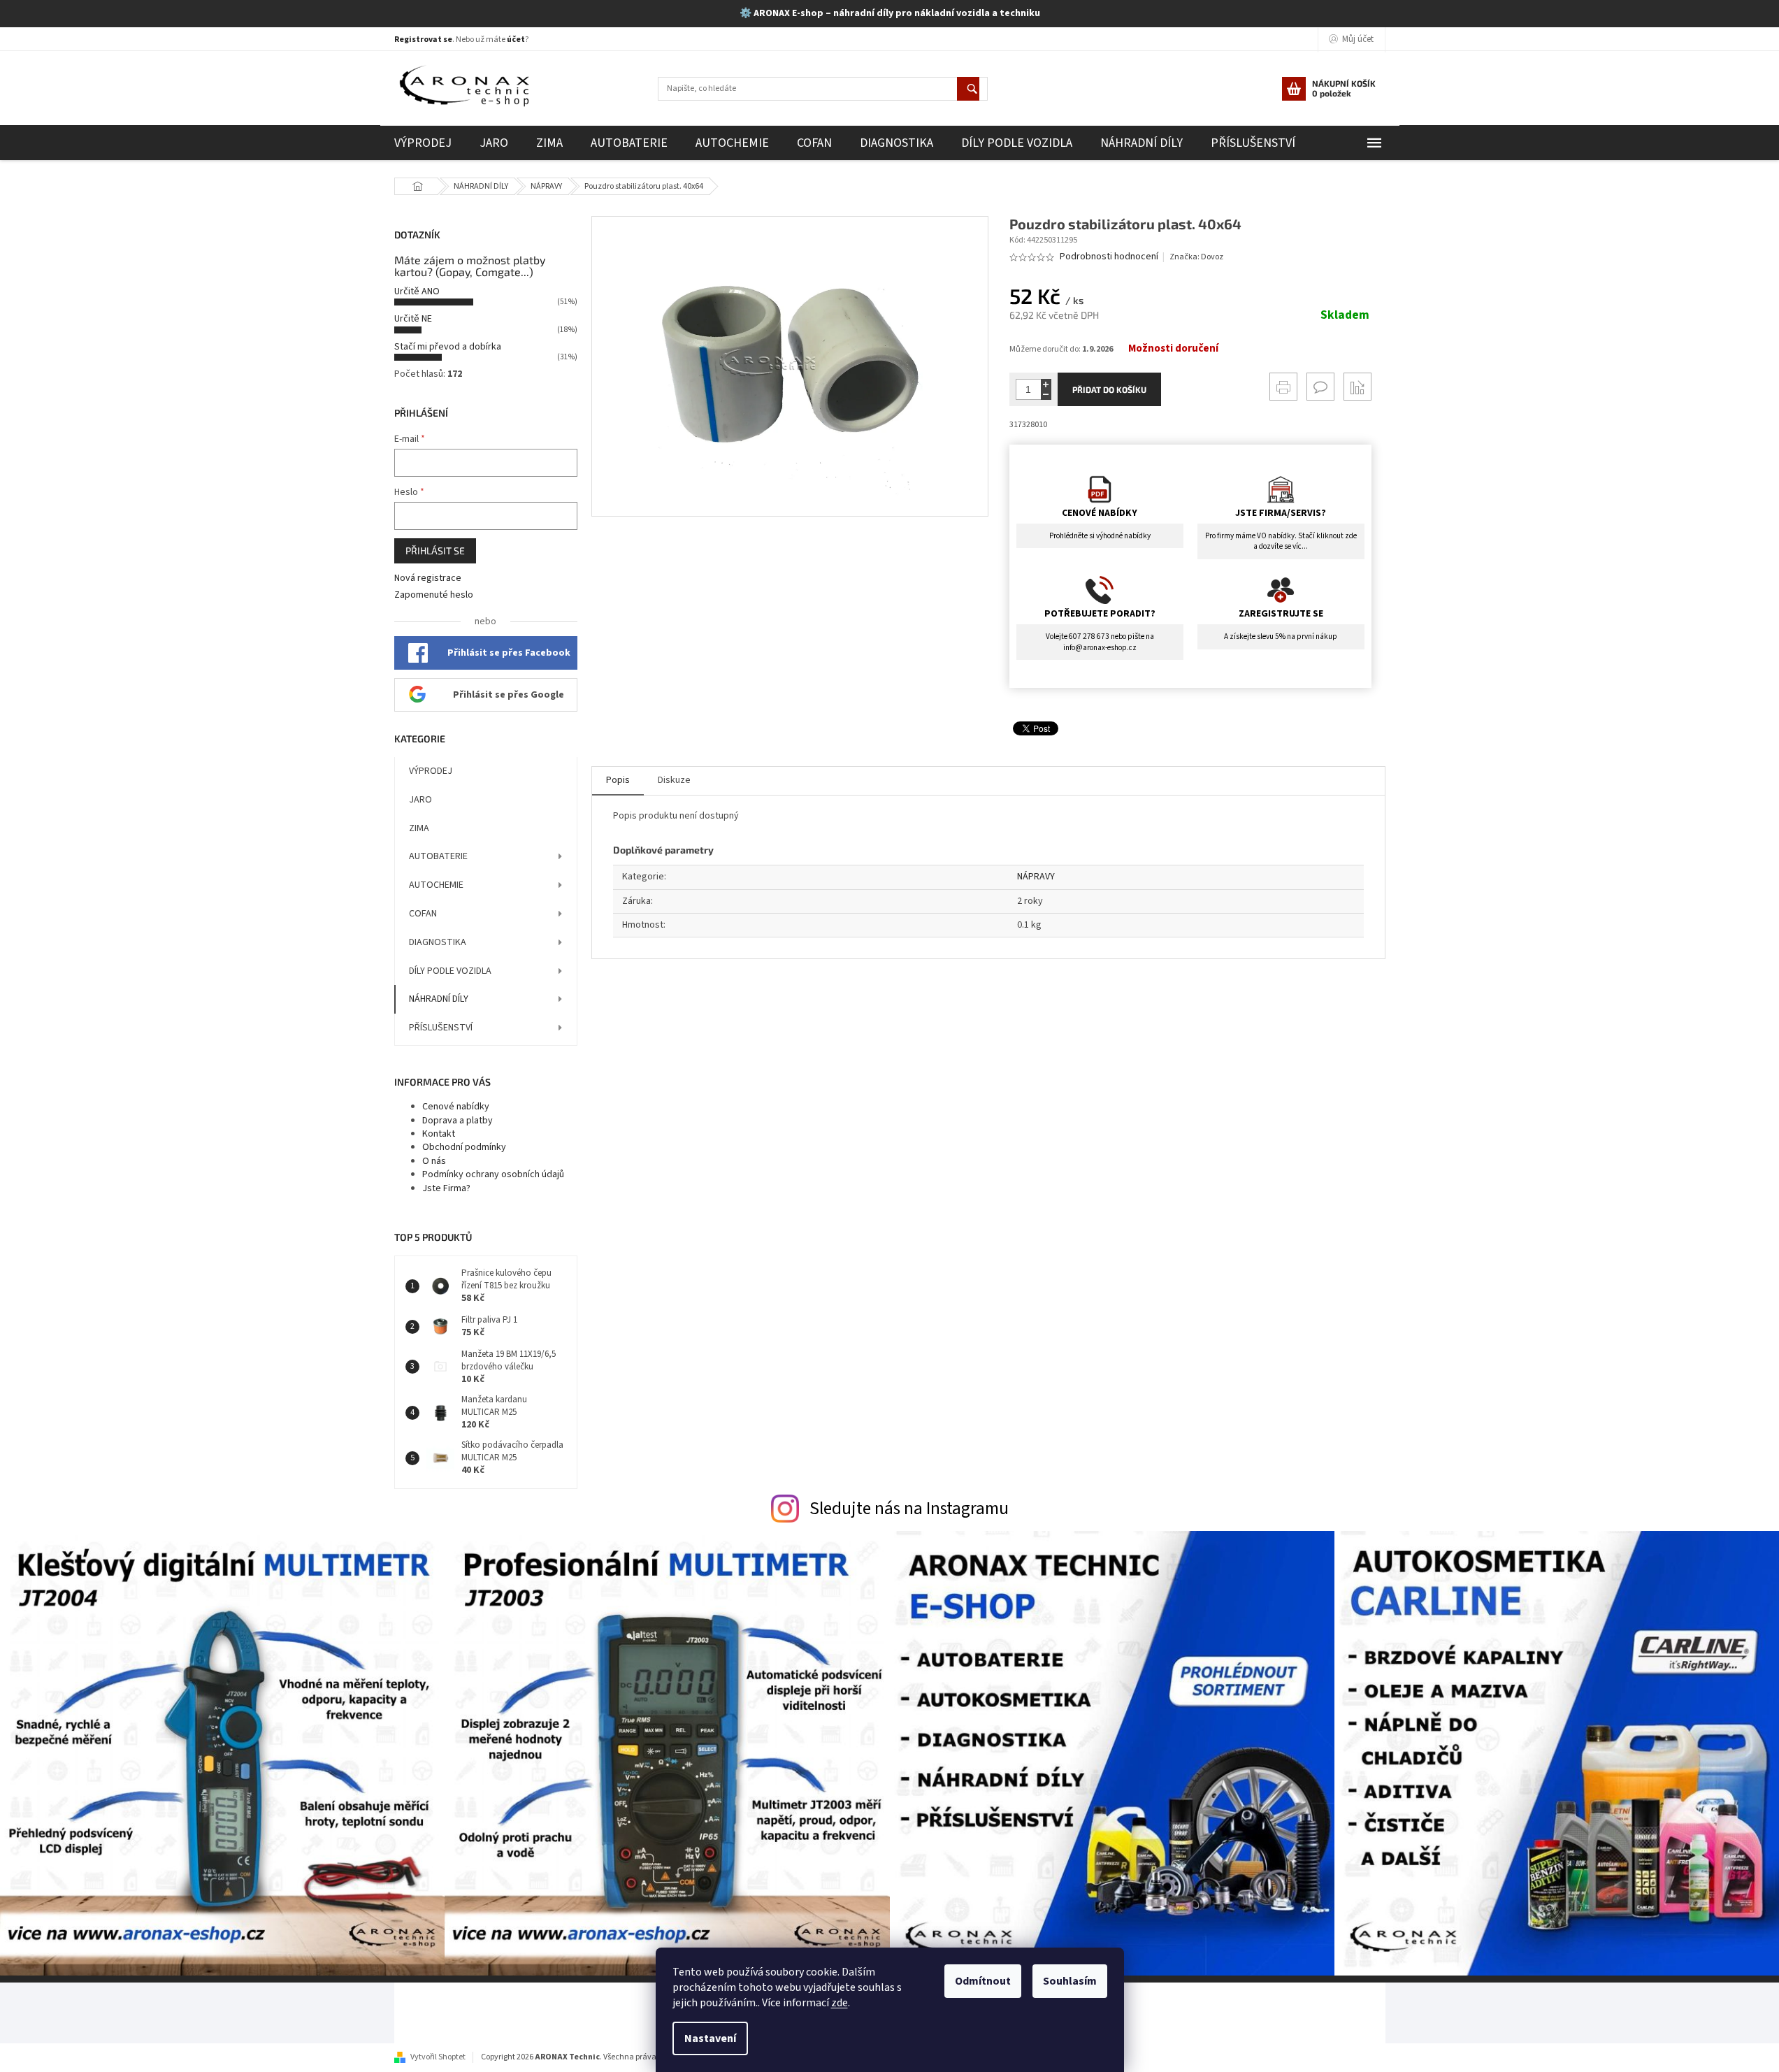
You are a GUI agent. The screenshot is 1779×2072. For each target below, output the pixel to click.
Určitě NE (413, 319)
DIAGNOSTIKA (438, 942)
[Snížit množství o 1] (1046, 395)
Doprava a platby (458, 1121)
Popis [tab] (618, 780)
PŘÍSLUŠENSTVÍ (441, 1028)
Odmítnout (983, 1981)
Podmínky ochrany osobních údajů (493, 1174)
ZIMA (419, 828)
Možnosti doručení (1173, 349)
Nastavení (710, 2038)
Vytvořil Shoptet (438, 2057)
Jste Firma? (446, 1188)
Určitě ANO (417, 292)
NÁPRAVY (1036, 877)
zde (840, 2003)
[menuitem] (423, 143)
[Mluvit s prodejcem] (1320, 387)
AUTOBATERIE (438, 856)
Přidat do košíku (1109, 389)
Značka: (1196, 257)
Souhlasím (1070, 1981)
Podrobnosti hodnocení (1109, 257)
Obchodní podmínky (464, 1147)
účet (516, 39)
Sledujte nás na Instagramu (909, 1509)
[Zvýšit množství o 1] (1046, 384)
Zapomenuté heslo (434, 595)
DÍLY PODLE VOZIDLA (450, 971)
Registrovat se (423, 39)
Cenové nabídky (456, 1107)
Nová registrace (428, 578)
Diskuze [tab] (674, 780)
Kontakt (439, 1134)
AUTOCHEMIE (436, 885)
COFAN (423, 914)
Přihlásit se (435, 551)
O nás (434, 1161)
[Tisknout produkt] (1283, 387)
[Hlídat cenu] (1357, 387)
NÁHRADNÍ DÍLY (439, 999)
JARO (420, 800)
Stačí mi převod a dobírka (448, 347)
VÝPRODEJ (431, 771)
